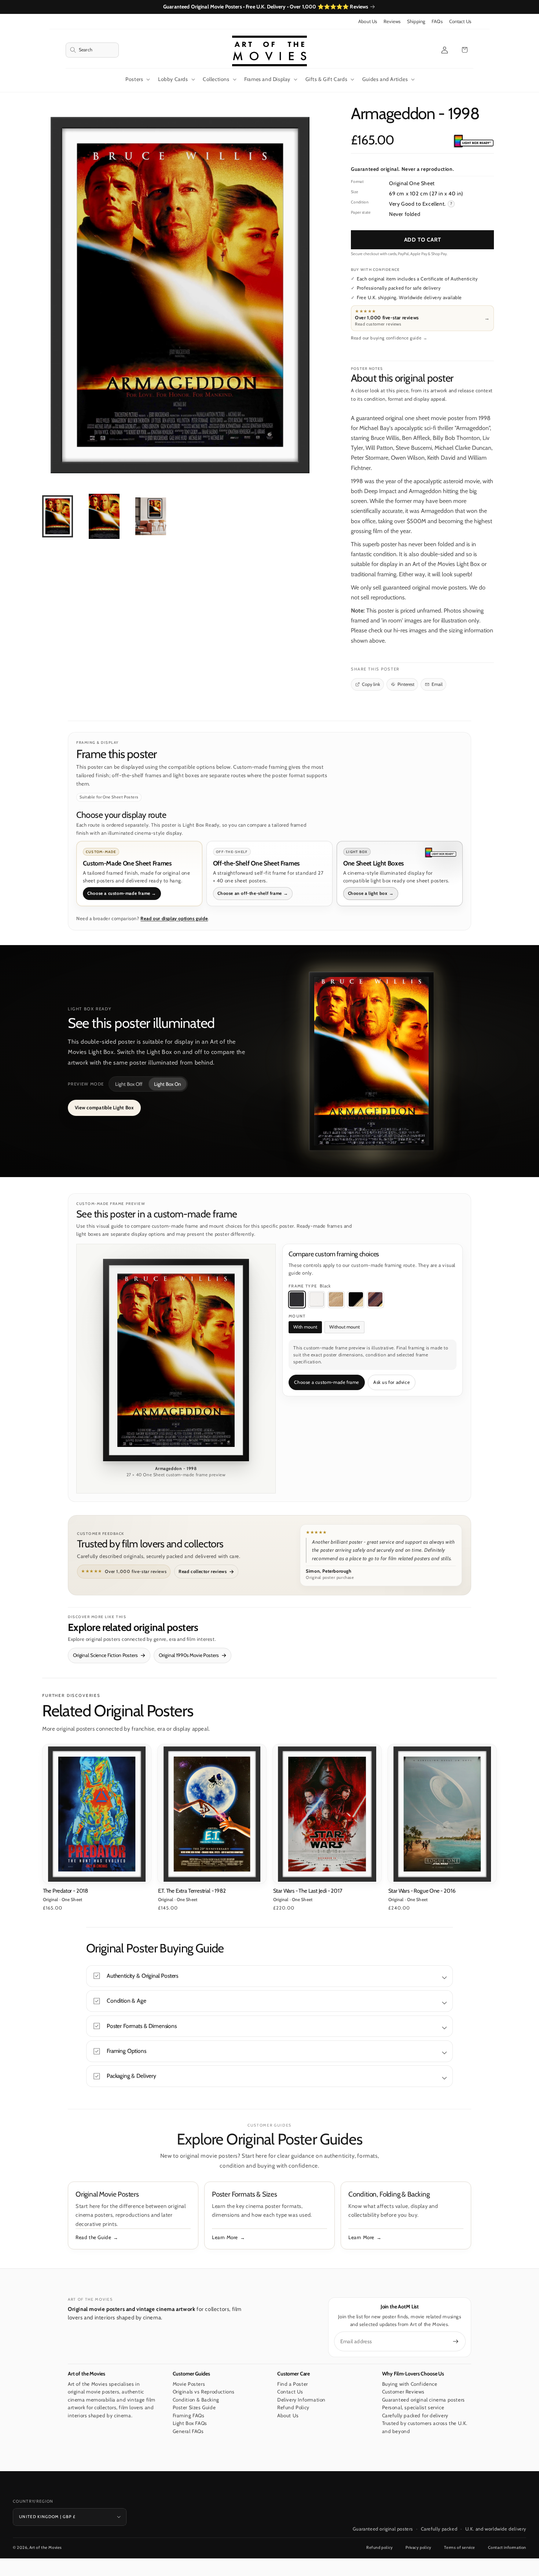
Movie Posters (189, 2384)
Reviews (392, 21)
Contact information (507, 2547)
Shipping (416, 21)
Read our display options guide (174, 918)
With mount (305, 1327)
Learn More (225, 2237)
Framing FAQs (189, 2415)
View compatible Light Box (104, 1107)
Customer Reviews (404, 2392)
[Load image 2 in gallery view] (104, 517)
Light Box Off (129, 1084)
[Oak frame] (336, 1300)
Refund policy (380, 2547)
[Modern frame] (356, 1300)
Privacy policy (418, 2547)
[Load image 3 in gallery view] (151, 517)
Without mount (344, 1327)
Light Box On (168, 1084)
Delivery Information (301, 2400)
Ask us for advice (391, 1382)
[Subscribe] (456, 2341)
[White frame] (316, 1300)
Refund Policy (293, 2407)
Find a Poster (293, 2384)
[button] (92, 50)
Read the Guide (93, 2237)
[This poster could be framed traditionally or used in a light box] (473, 141)
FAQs (437, 21)
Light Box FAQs (190, 2423)
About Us (368, 21)
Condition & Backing (196, 2400)
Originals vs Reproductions (204, 2392)
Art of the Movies (46, 2547)
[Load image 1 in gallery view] (58, 517)
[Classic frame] (375, 1300)
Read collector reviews (203, 1571)
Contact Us (460, 21)
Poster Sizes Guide (194, 2407)
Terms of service (460, 2547)
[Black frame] (297, 1300)
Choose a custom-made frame (327, 1382)
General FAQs (188, 2431)
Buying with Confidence (410, 2384)
